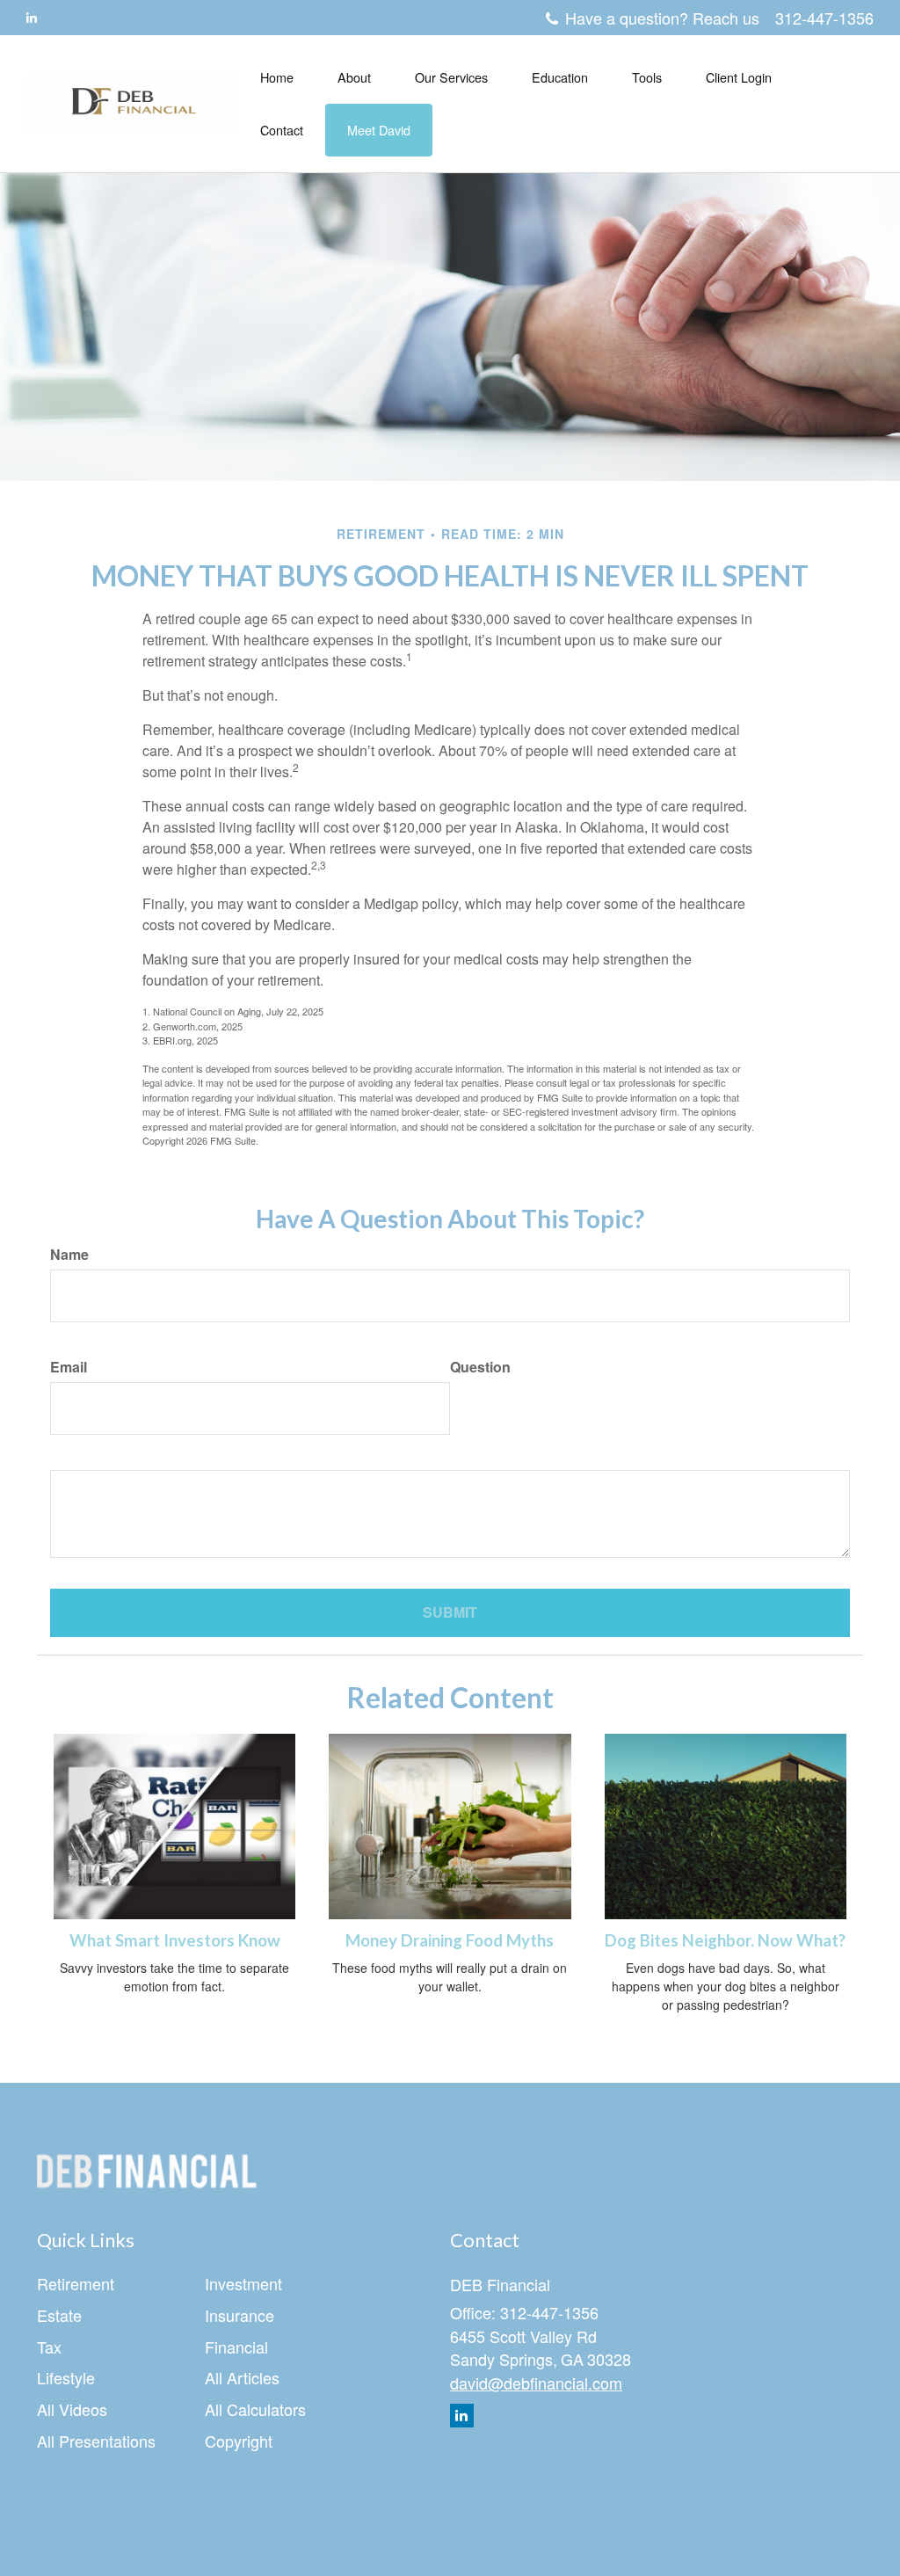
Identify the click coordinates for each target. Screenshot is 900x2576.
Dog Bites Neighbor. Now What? (725, 1940)
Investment (243, 2283)
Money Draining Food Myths (450, 1940)
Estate (59, 2315)
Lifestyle (66, 2377)
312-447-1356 (824, 18)
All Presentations (96, 2441)
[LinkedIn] (32, 17)
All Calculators (255, 2409)
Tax (49, 2347)
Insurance (240, 2315)
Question (480, 1367)
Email (69, 1367)
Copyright (239, 2441)
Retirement (76, 2283)
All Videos (72, 2409)
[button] (354, 77)
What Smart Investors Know (175, 1940)
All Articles (242, 2377)
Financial (236, 2347)
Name (69, 1255)
